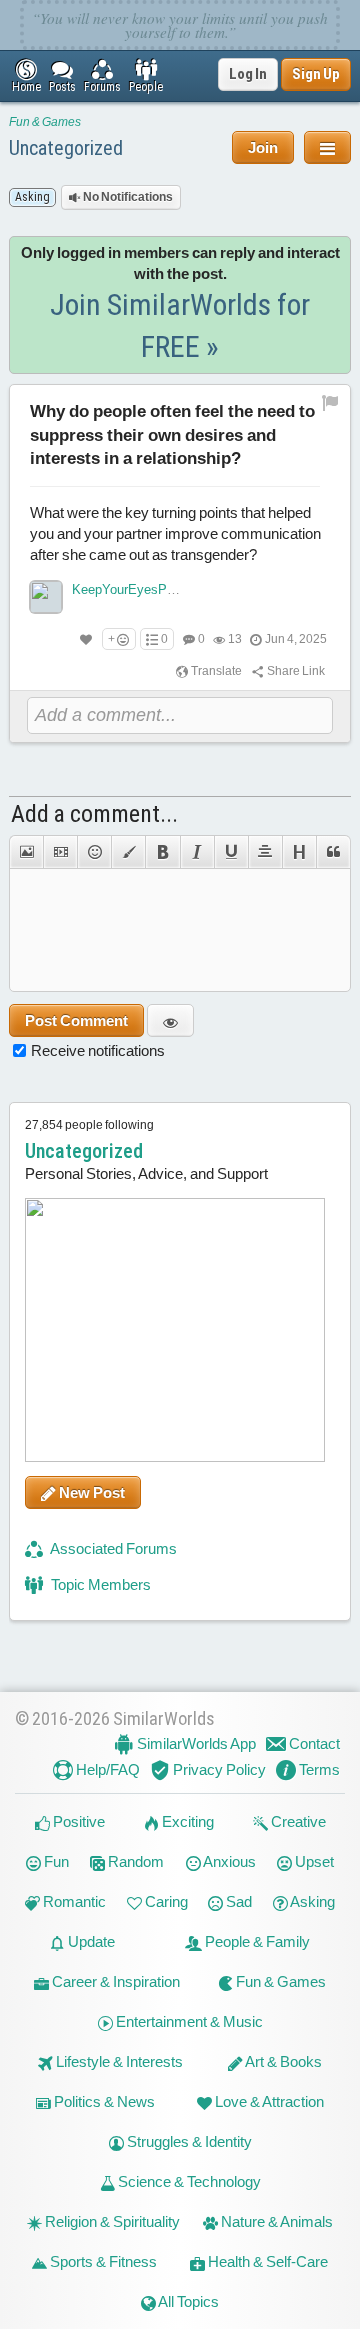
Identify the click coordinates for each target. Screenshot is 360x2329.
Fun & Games (45, 122)
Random (134, 1861)
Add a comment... (94, 814)
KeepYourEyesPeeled (135, 589)
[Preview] (170, 1020)
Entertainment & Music (188, 2021)
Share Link (295, 671)
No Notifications (127, 197)
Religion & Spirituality (111, 2221)
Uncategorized (66, 148)
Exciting (186, 1821)
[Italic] (197, 852)
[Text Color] (128, 852)
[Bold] (162, 852)
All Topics (187, 2301)
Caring (165, 1901)
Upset (313, 1861)
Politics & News (103, 2101)
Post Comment (76, 1020)
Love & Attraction (268, 2101)
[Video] (60, 852)
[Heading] (299, 852)
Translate (215, 671)
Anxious (228, 1861)
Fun (55, 1861)
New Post (90, 1492)
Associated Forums (112, 1548)
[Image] (26, 852)
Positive (77, 1821)
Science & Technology (188, 2181)
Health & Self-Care (266, 2261)
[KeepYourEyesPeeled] (46, 597)
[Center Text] (265, 852)
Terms (318, 1769)
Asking (311, 1901)
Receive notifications (98, 1050)
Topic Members (99, 1584)
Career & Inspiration (114, 1981)
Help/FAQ (106, 1769)
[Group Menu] (327, 147)
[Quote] (333, 852)
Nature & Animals (275, 2221)
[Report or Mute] (330, 402)
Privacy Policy (218, 1769)
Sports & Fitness (102, 2261)
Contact (313, 1743)
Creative (297, 1821)
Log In (248, 74)
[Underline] (231, 852)
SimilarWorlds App (195, 1743)
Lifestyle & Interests (118, 2061)
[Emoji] (94, 852)
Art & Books (282, 2061)
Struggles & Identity (188, 2141)
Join (263, 147)
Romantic (73, 1901)
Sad (237, 1901)
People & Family (256, 1941)
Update (90, 1941)
